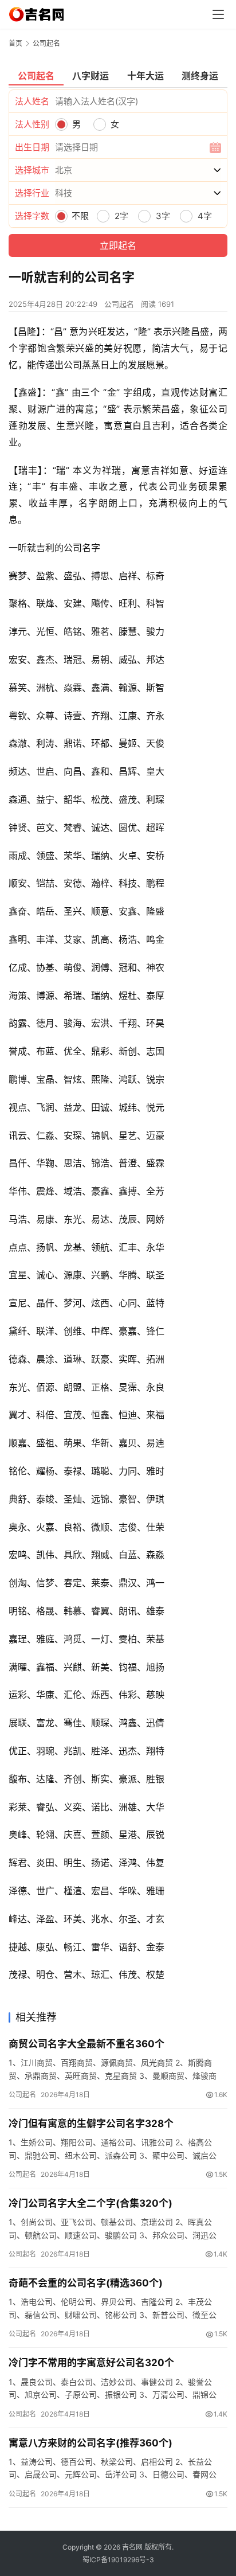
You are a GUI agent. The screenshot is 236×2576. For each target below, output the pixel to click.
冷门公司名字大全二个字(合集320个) (91, 2203)
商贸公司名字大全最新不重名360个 (86, 2044)
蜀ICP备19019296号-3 (118, 2560)
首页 (15, 43)
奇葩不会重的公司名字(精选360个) (86, 2283)
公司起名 (119, 304)
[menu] (218, 14)
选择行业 (32, 193)
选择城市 (32, 170)
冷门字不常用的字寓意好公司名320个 (91, 2363)
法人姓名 (32, 101)
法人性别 (32, 124)
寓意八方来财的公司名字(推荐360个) (91, 2443)
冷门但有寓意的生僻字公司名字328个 (91, 2124)
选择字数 (32, 216)
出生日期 (32, 147)
